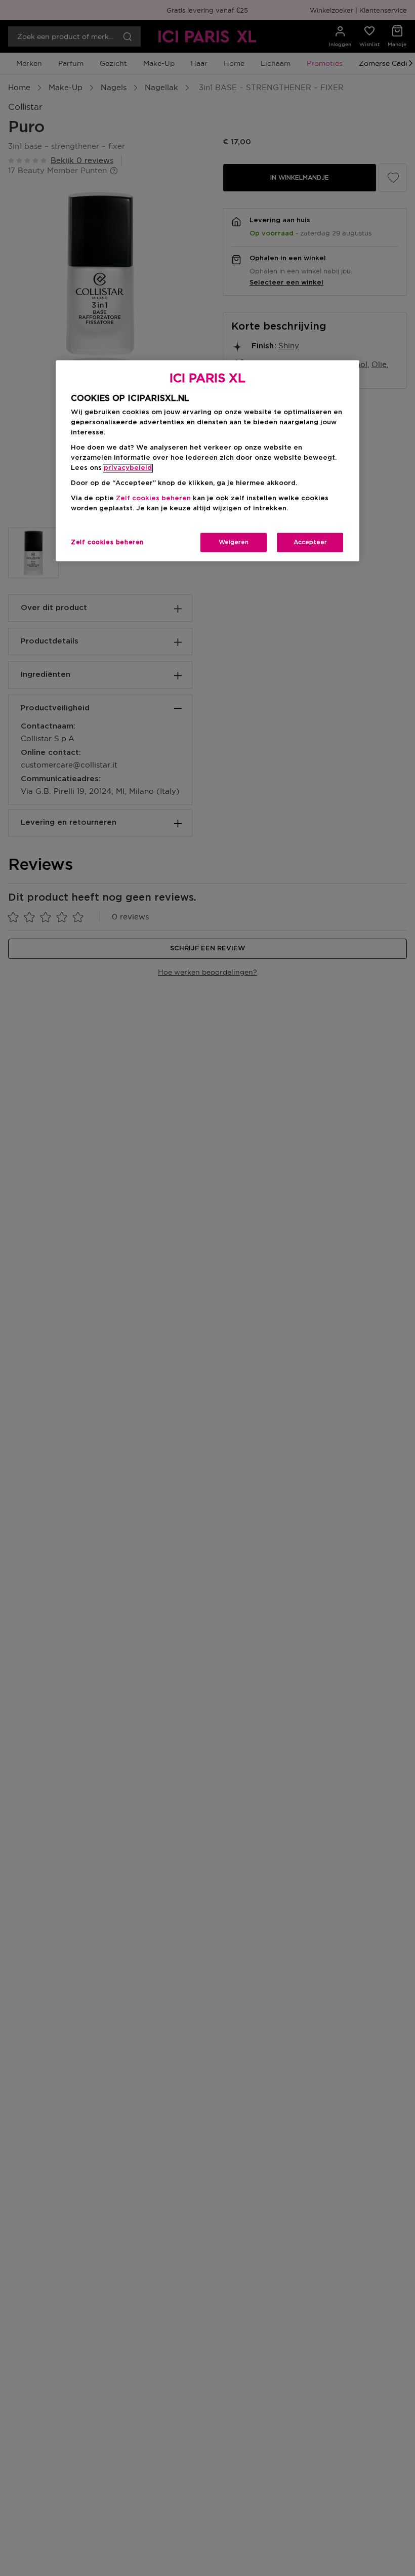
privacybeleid (128, 468)
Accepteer (310, 542)
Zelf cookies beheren (107, 542)
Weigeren (234, 542)
